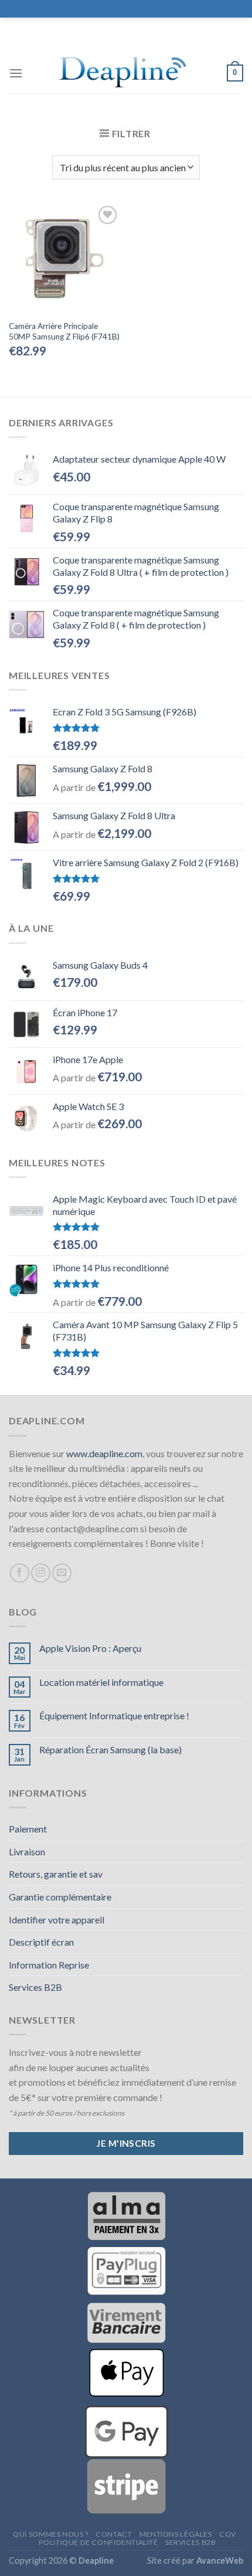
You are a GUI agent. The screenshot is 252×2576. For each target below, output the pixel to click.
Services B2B (35, 1987)
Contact (114, 2534)
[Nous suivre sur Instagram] (41, 1573)
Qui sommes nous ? (50, 2534)
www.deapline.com (104, 1453)
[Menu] (16, 73)
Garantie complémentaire (60, 1897)
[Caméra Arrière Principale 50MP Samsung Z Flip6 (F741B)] (64, 259)
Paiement (28, 1829)
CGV (228, 2534)
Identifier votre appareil (57, 1920)
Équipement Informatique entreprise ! (114, 1715)
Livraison (27, 1852)
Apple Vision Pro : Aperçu (90, 1648)
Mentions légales (176, 2534)
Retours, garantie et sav (56, 1874)
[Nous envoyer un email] (62, 1573)
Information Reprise (49, 1965)
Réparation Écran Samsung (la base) (110, 1749)
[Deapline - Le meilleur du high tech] (125, 73)
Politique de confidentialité (98, 2542)
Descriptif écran (41, 1942)
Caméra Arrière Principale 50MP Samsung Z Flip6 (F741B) (64, 331)
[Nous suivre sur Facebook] (20, 1573)
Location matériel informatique (101, 1682)
